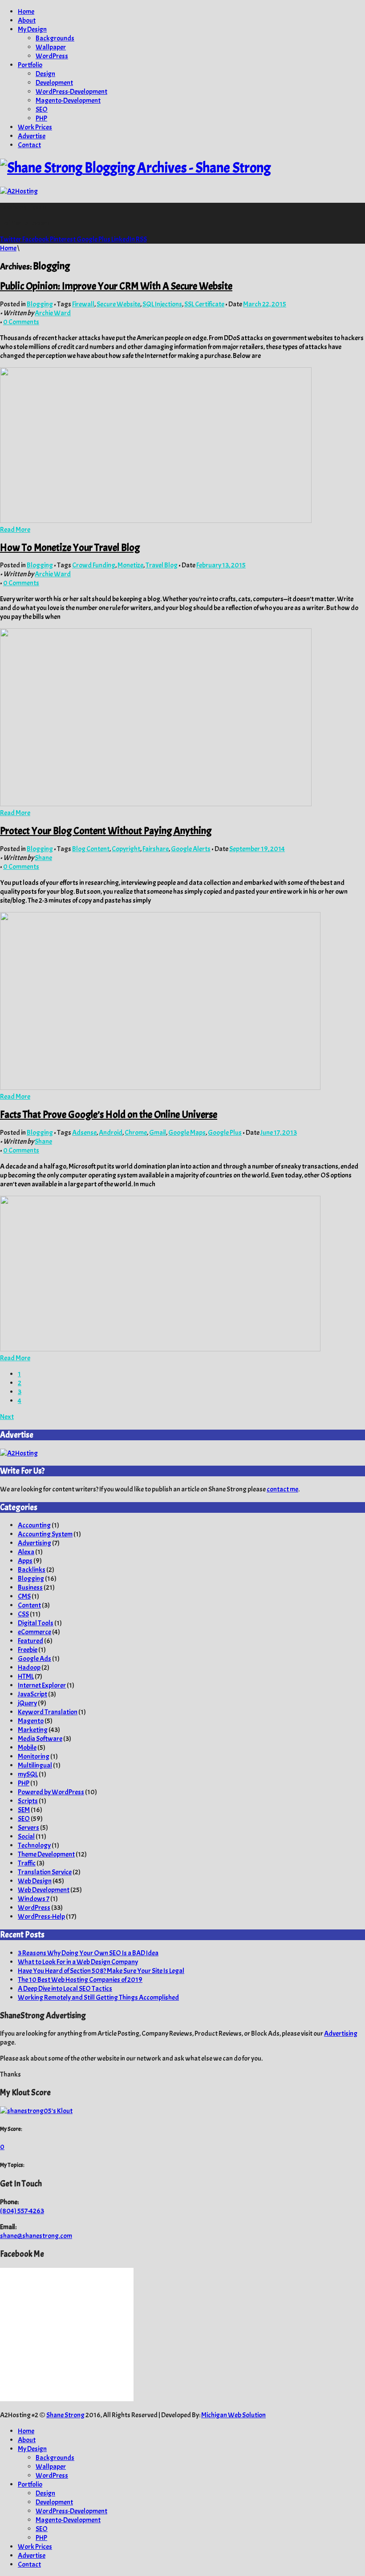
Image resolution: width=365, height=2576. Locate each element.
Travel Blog (162, 565)
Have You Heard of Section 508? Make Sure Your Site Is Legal (101, 1971)
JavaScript (32, 1694)
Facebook (36, 239)
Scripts (28, 1801)
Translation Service (45, 1872)
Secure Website (118, 304)
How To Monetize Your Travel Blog (70, 548)
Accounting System (45, 1534)
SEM (24, 1810)
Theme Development (46, 1854)
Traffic (27, 1863)
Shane (43, 858)
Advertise (32, 136)
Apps (25, 1561)
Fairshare (156, 849)
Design (45, 74)
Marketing (33, 1730)
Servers (28, 1828)
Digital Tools (36, 1623)
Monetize (130, 565)
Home (26, 12)
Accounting (34, 1525)
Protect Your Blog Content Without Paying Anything (106, 831)
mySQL (28, 1774)
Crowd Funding (94, 565)
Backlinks (32, 1570)
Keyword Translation (48, 1712)
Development (54, 83)
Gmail (158, 1133)
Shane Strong (65, 2415)
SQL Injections (162, 304)
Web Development (44, 1890)
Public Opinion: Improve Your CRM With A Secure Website (116, 286)
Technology (34, 1845)
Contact (29, 145)
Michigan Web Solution (233, 2415)
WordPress (52, 56)
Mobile (27, 1748)
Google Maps (187, 1133)
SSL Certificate (204, 304)
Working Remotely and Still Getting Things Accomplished (98, 1997)
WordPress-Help (41, 1917)
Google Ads (34, 1659)
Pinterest (63, 239)
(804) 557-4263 (22, 2211)
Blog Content (91, 849)
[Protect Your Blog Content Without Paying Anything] (160, 1088)
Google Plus (94, 239)
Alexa (26, 1552)
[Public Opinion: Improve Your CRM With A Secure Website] (156, 521)
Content (29, 1605)
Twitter (11, 239)
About (27, 20)
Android (111, 1133)
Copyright (126, 849)
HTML (26, 1676)
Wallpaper (51, 47)
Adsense (84, 1133)
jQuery (27, 1703)
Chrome (136, 1133)
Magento (31, 1721)
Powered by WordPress (51, 1792)
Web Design (35, 1881)
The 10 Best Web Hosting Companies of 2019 (80, 1980)
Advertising (34, 1543)
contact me (282, 1489)
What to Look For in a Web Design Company (78, 1962)
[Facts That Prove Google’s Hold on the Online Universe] (160, 1349)
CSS (23, 1614)
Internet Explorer (42, 1685)
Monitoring (34, 1756)
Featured (30, 1641)
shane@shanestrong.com (36, 2236)
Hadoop (29, 1668)
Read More (15, 530)
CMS (24, 1596)
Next (7, 1417)
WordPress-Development (71, 92)
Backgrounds (55, 38)
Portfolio (30, 65)
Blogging (40, 304)
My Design (32, 29)
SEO (42, 109)
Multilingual (35, 1765)
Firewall (83, 304)
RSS (141, 239)
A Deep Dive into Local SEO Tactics (65, 1989)
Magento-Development (68, 100)
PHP (41, 118)
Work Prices (35, 127)
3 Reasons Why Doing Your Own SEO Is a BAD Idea (88, 1953)
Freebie (28, 1650)
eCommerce (34, 1632)
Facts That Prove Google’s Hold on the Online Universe (109, 1115)
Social (26, 1837)
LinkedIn (124, 239)
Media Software (40, 1739)
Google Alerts (191, 849)
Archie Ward (53, 313)
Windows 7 (34, 1899)
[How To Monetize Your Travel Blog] (156, 804)
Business (30, 1587)
